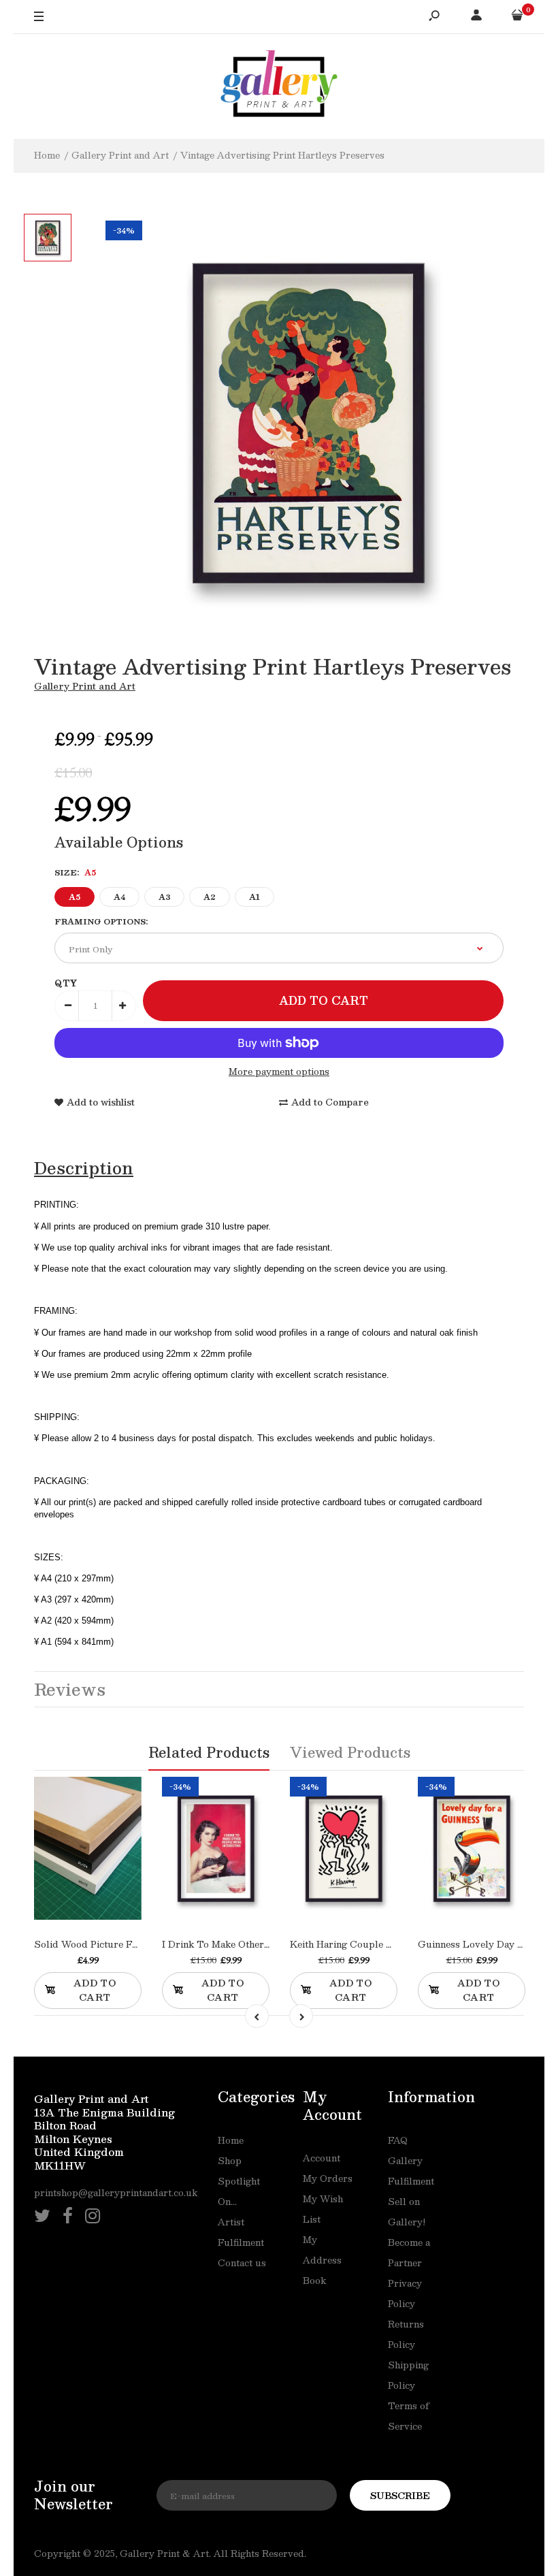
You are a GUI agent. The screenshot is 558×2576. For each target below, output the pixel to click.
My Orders (328, 2178)
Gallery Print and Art (85, 686)
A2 (210, 897)
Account (322, 2158)
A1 (255, 897)
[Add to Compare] (102, 1872)
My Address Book (322, 2260)
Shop (230, 2161)
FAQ (398, 2140)
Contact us (242, 2263)
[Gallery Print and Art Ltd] (279, 86)
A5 (75, 897)
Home (231, 2140)
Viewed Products (350, 1752)
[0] (517, 17)
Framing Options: (101, 921)
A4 (119, 897)
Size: (75, 872)
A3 (164, 897)
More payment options (279, 1072)
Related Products (209, 1752)
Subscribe (400, 2496)
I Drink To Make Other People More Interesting (268, 1944)
